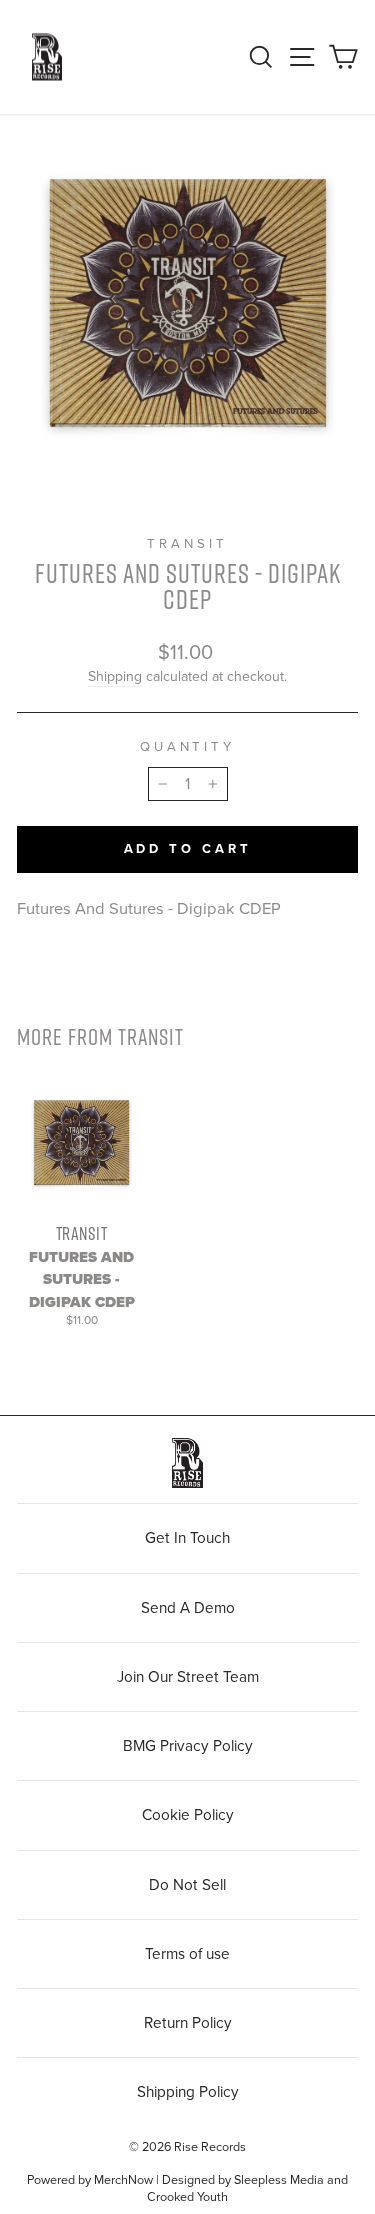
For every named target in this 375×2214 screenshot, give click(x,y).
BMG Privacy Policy (188, 1746)
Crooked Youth (187, 2197)
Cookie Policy (188, 1815)
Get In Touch (187, 1538)
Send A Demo (188, 1608)
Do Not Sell (187, 1885)
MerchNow (123, 2180)
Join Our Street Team (188, 1677)
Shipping (115, 676)
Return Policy (188, 2023)
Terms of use (187, 1954)
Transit (187, 544)
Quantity (188, 747)
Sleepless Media (279, 2180)
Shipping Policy (188, 2092)
